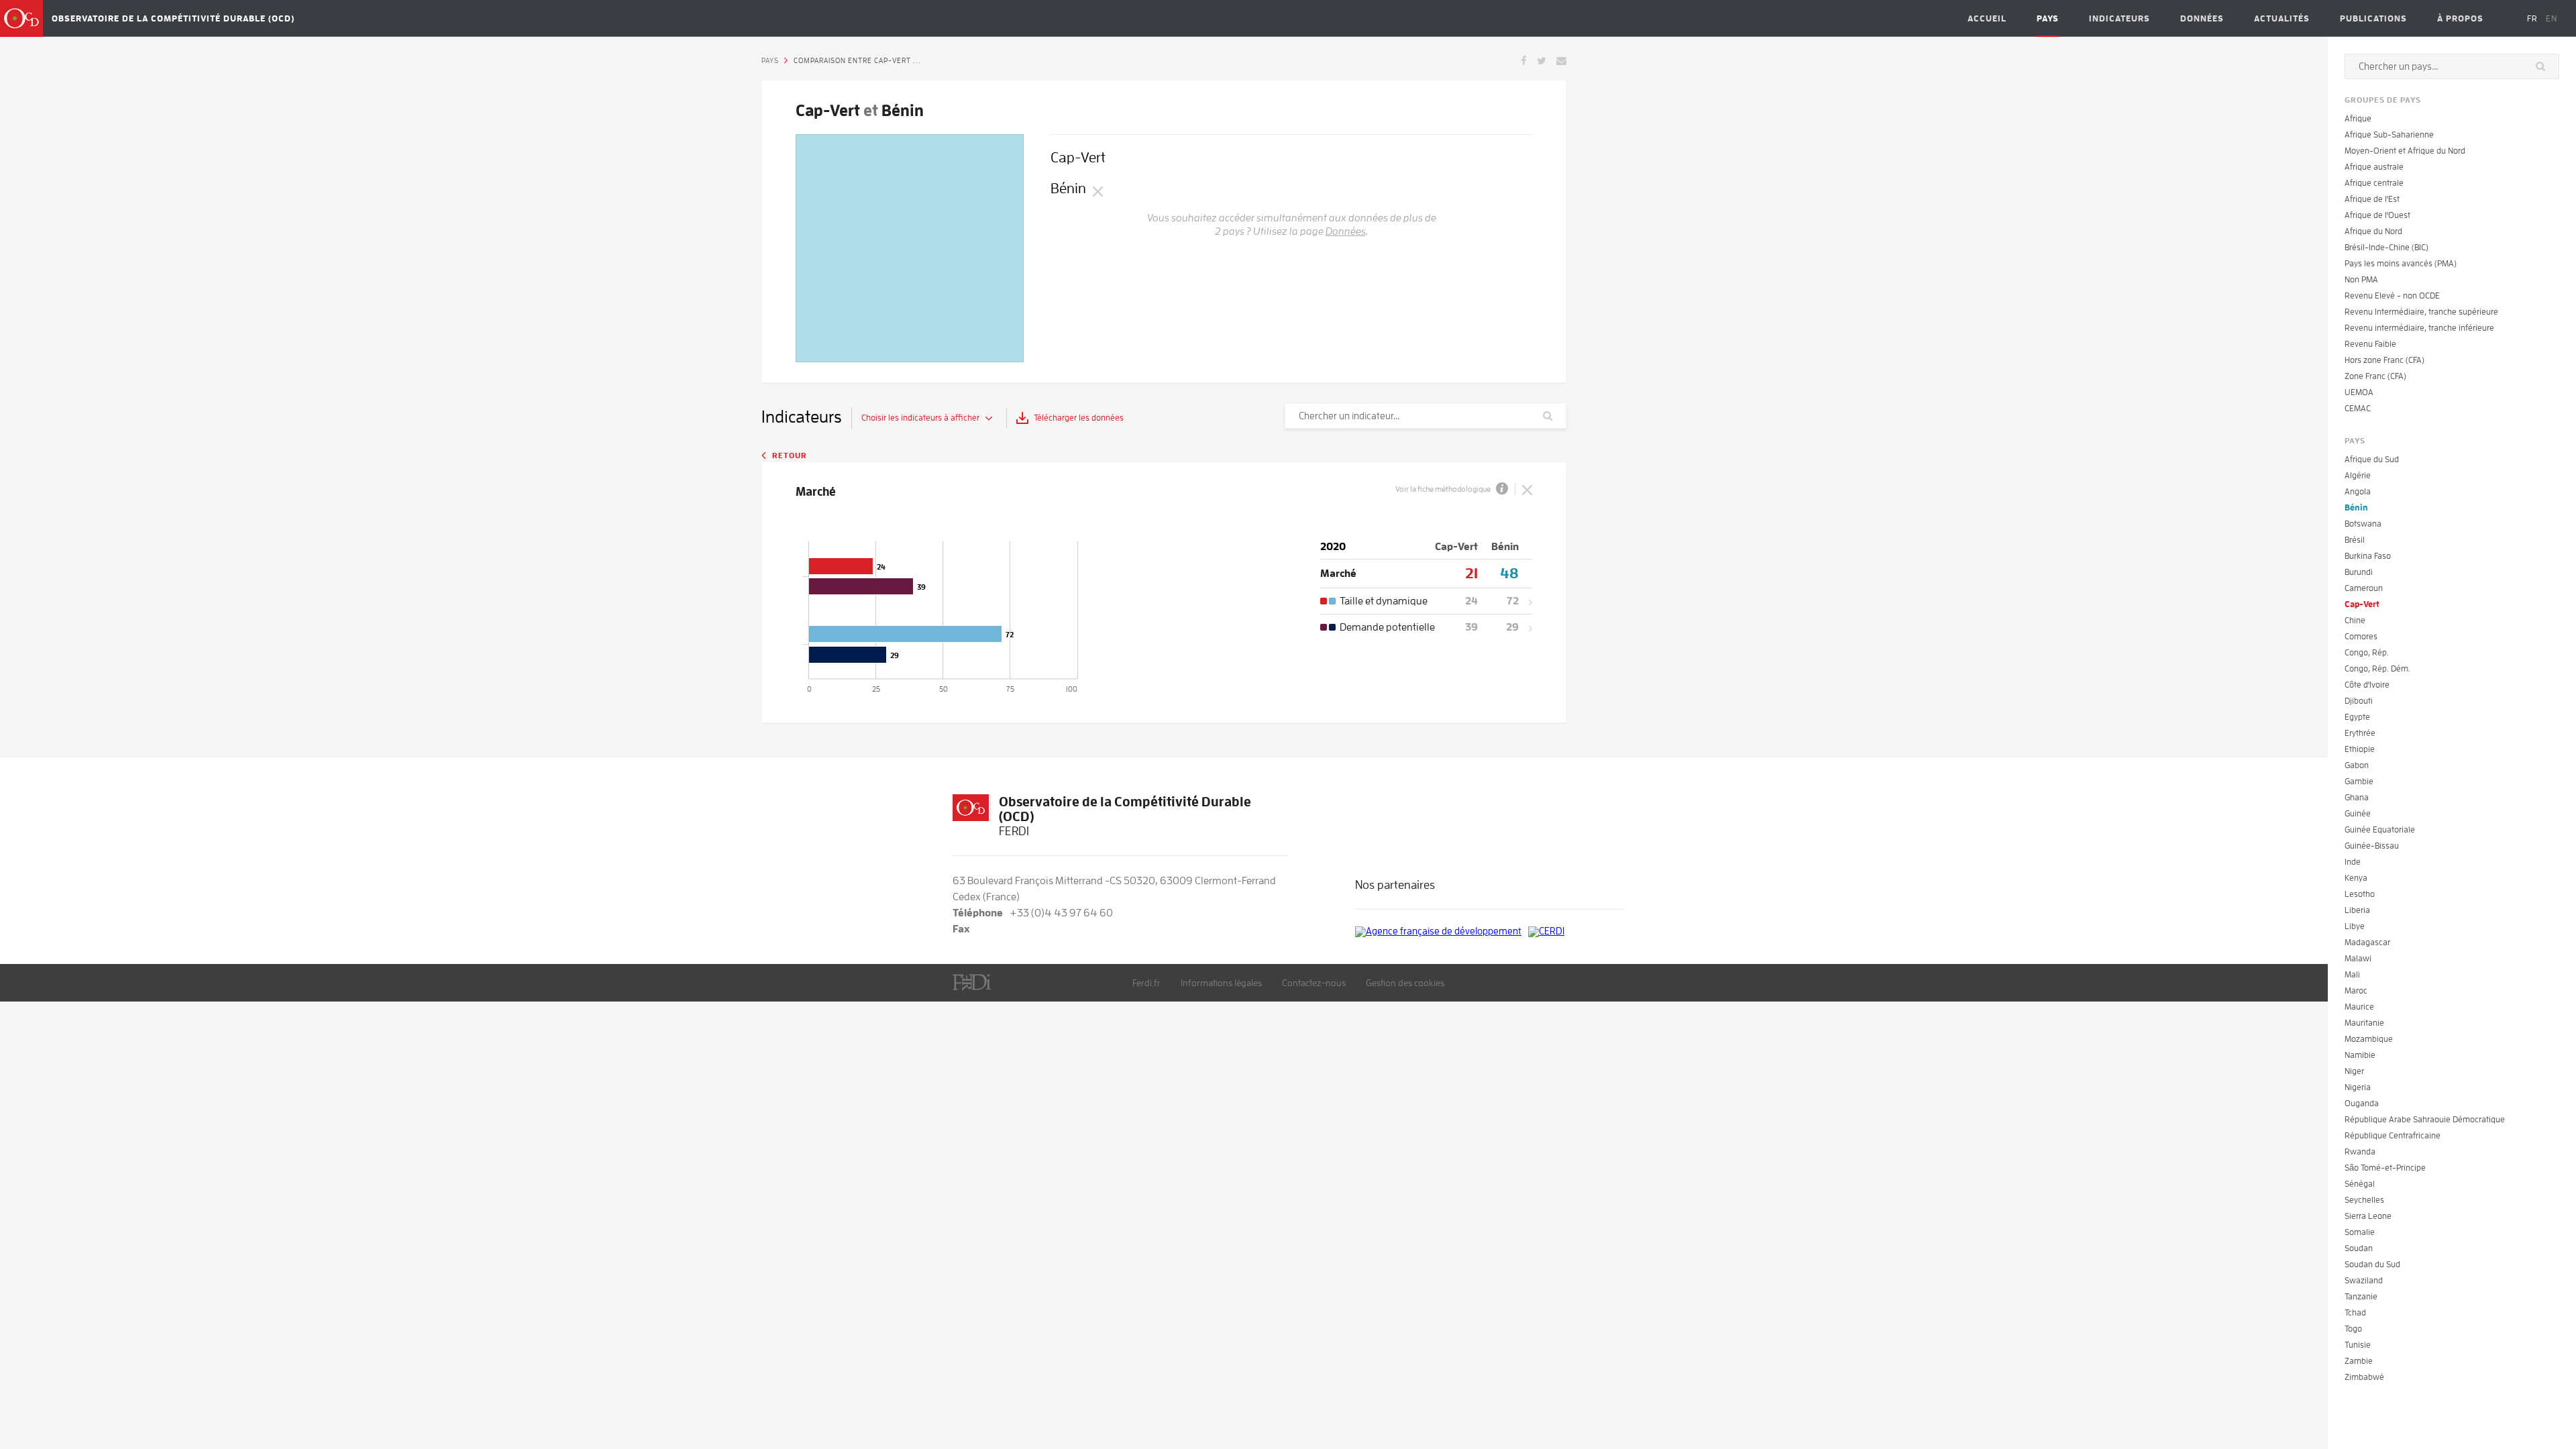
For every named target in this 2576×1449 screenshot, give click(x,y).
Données (2202, 18)
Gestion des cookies (1405, 983)
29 (1512, 627)
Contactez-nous (1314, 983)
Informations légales (1221, 983)
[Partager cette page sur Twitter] (1542, 60)
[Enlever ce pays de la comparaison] (1098, 191)
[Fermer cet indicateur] (1527, 489)
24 (1471, 601)
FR (2532, 18)
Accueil (1987, 18)
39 (1471, 627)
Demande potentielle (1387, 627)
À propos (2460, 18)
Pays (2048, 18)
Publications (2373, 18)
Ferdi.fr (1146, 983)
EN (2552, 18)
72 (1513, 601)
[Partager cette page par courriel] (1561, 60)
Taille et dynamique (1384, 601)
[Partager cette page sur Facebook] (1524, 60)
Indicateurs (2119, 18)
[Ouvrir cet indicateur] (1525, 601)
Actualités (2282, 18)
